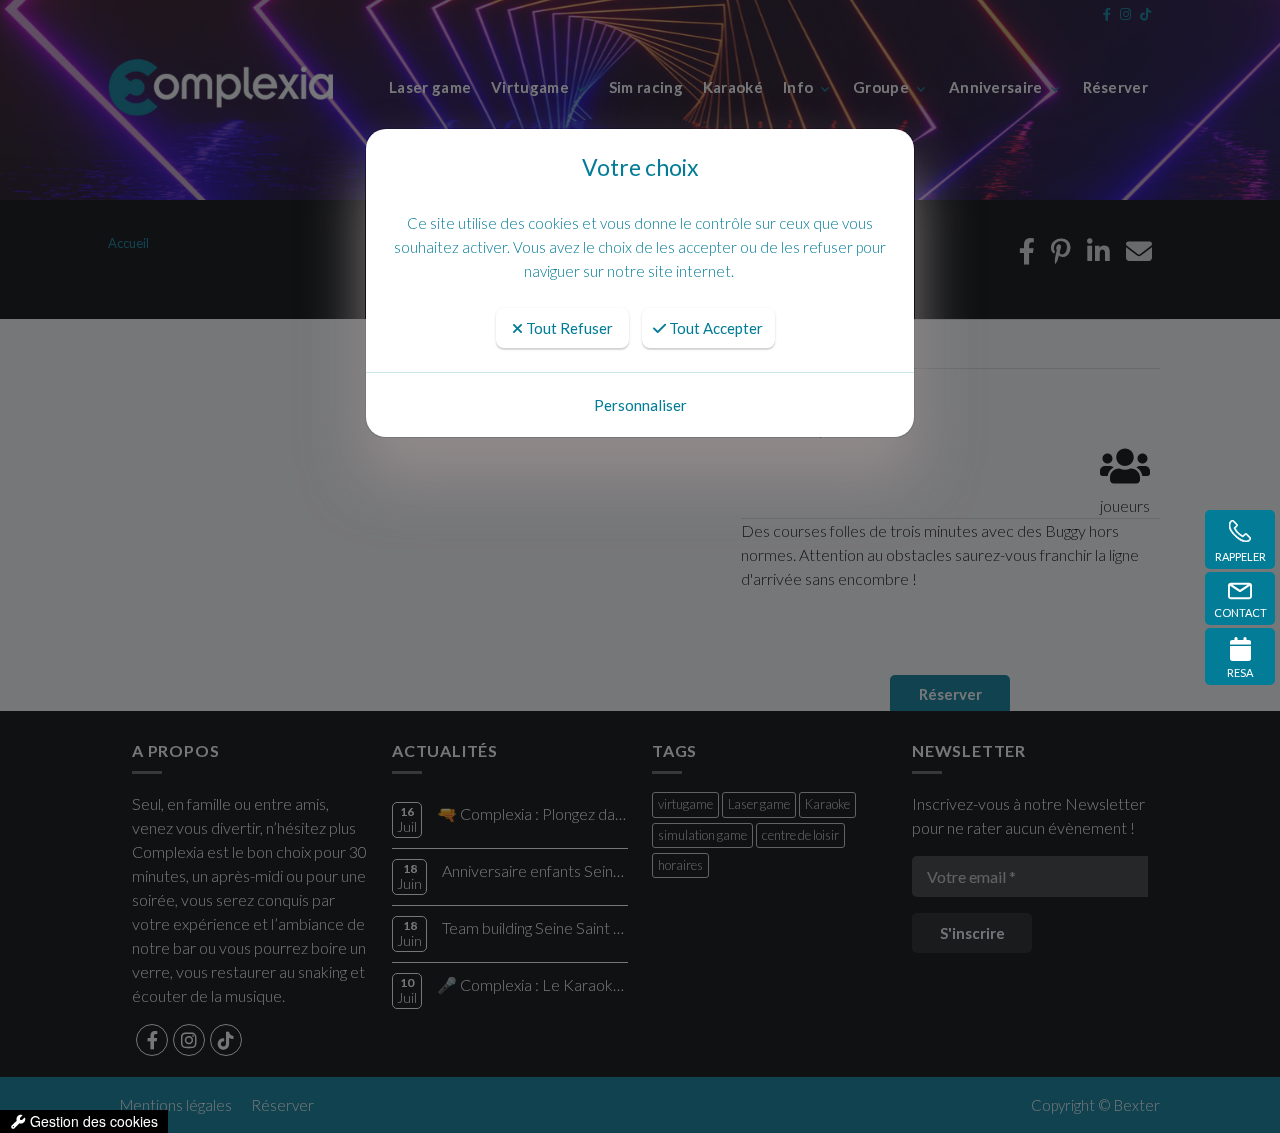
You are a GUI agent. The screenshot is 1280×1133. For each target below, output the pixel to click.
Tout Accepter (714, 328)
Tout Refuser (568, 328)
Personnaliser (640, 405)
